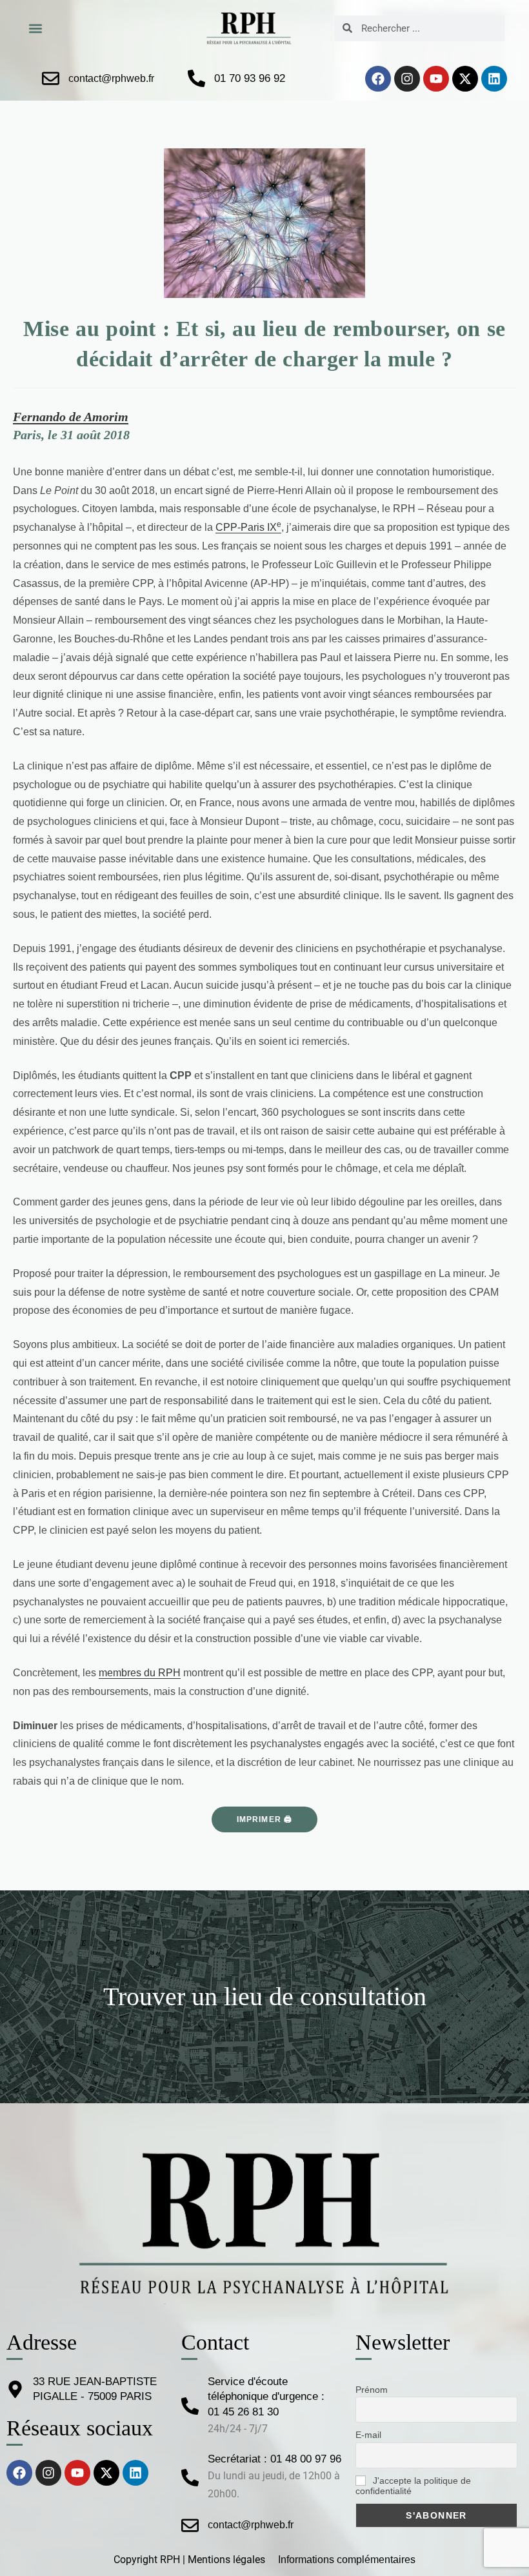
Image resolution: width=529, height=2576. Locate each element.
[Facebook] (378, 79)
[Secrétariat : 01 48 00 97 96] (190, 2478)
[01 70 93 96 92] (196, 78)
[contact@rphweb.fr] (51, 78)
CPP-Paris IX (248, 527)
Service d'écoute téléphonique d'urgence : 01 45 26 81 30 (266, 2397)
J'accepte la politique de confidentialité (413, 2486)
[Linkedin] (494, 79)
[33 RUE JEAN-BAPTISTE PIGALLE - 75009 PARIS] (15, 2389)
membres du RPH (140, 1673)
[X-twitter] (465, 79)
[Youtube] (436, 79)
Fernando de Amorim (71, 417)
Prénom (372, 2390)
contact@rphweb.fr (111, 78)
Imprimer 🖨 (265, 1819)
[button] (35, 28)
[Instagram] (407, 79)
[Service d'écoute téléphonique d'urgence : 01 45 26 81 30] (190, 2406)
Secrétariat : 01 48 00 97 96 (274, 2459)
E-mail (368, 2435)
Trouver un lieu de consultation (265, 1996)
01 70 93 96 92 (250, 78)
